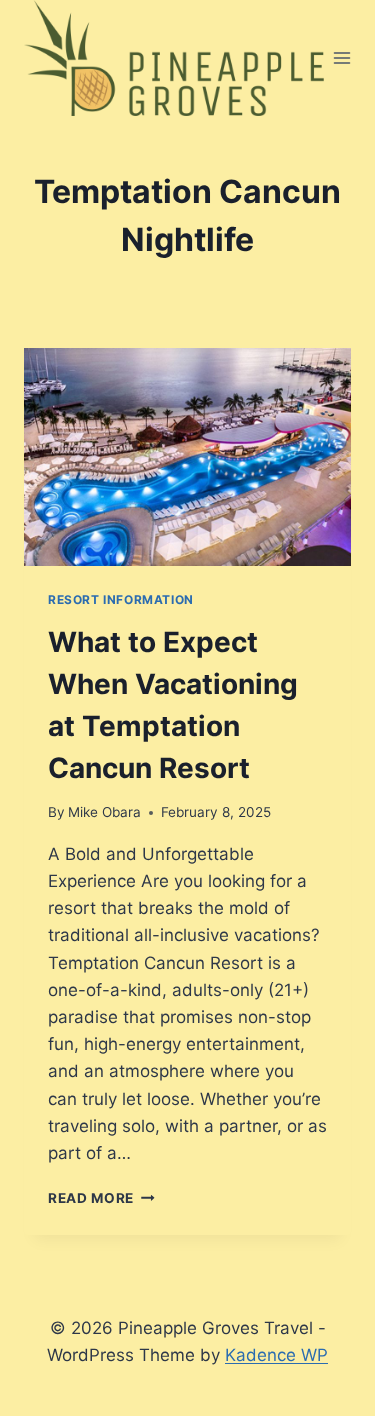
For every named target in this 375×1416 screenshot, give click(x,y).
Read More (101, 1198)
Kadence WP (276, 1355)
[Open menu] (342, 57)
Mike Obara (104, 812)
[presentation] (187, 457)
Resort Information (121, 599)
